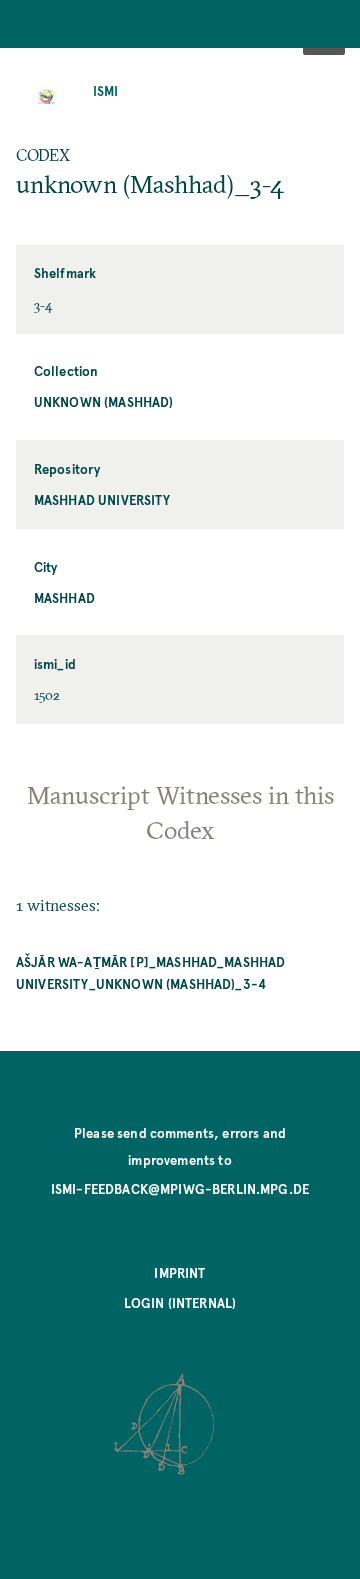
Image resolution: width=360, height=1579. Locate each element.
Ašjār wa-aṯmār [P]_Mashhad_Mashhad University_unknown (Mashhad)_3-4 (150, 972)
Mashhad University (102, 499)
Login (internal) (180, 1302)
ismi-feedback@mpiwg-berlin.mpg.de (180, 1188)
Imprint (179, 1272)
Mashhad (64, 597)
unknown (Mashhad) (104, 401)
